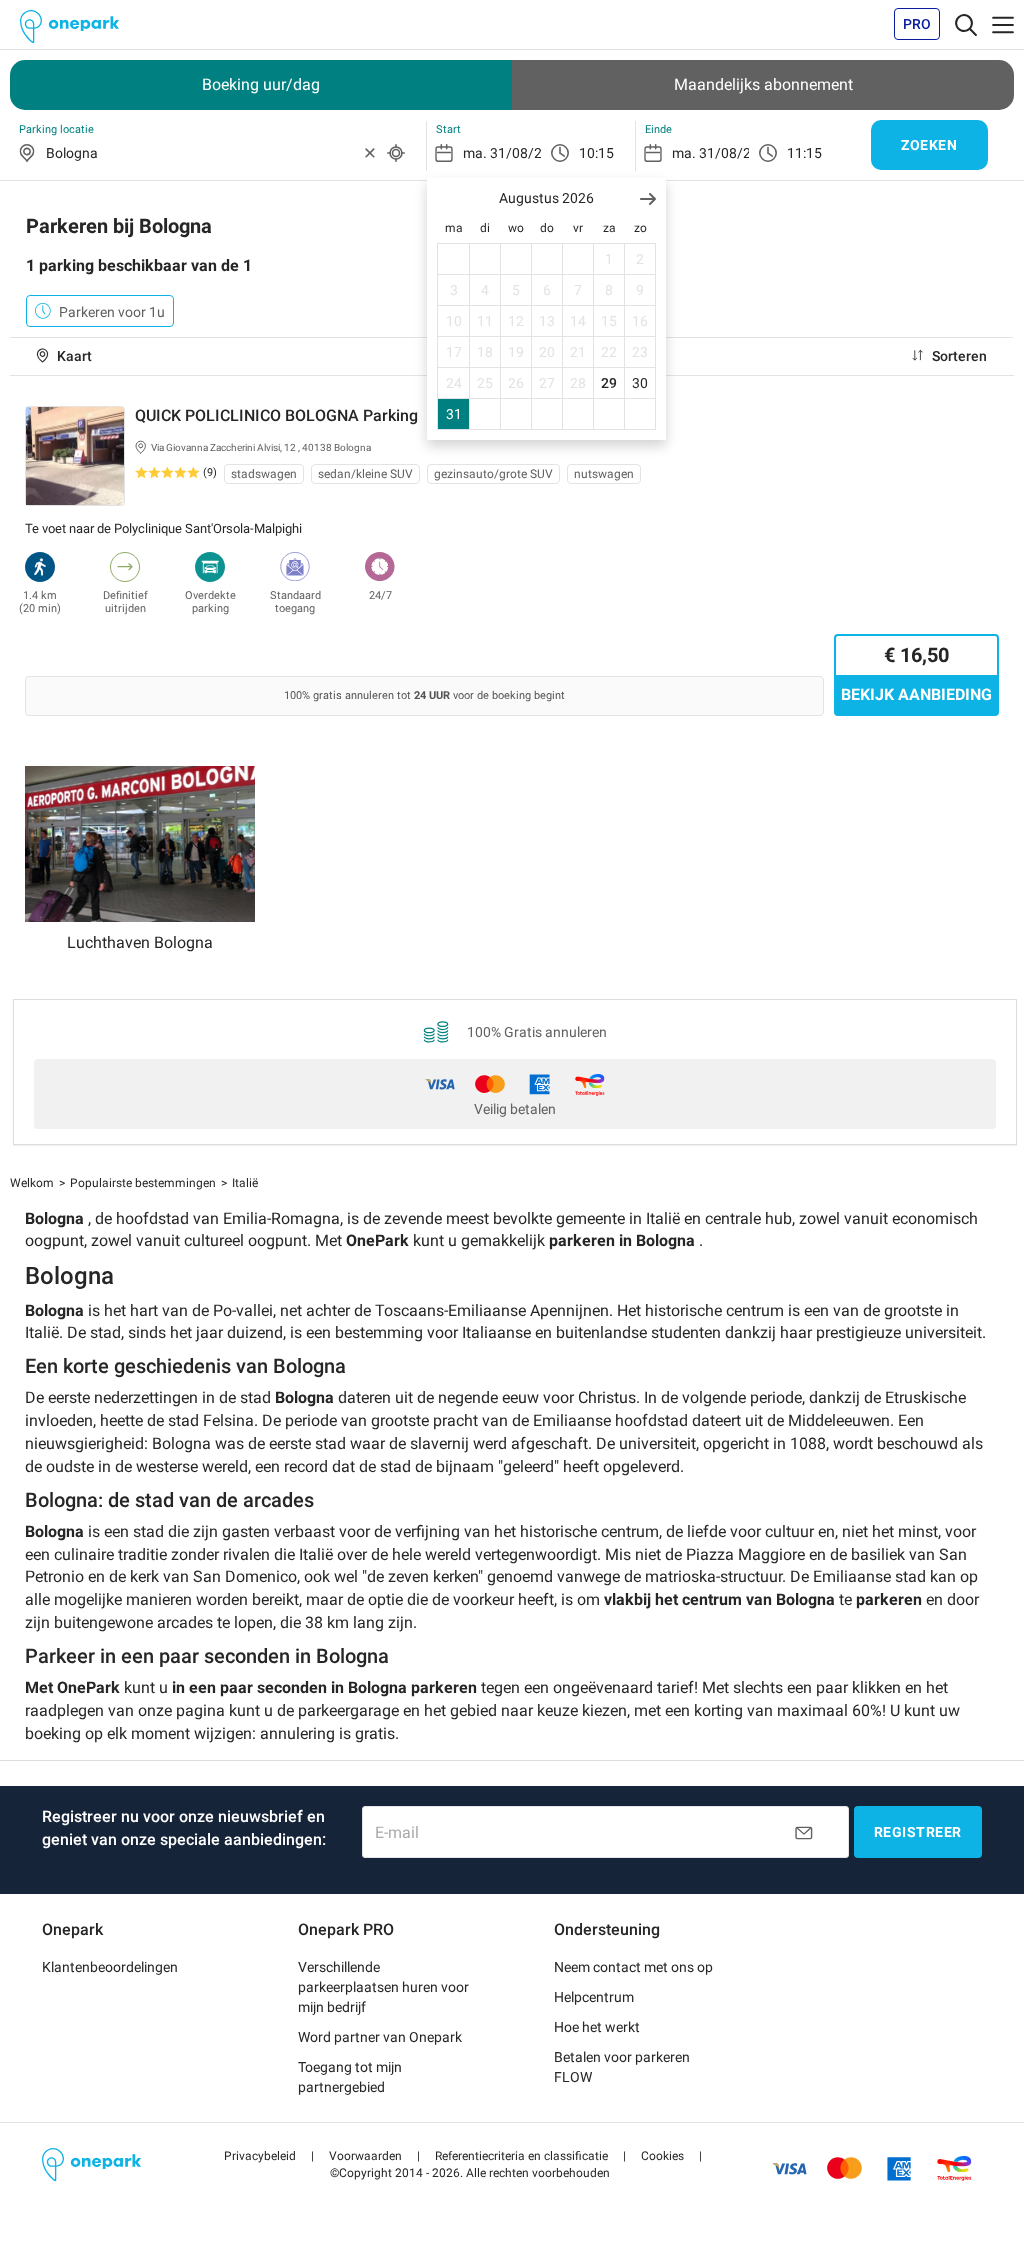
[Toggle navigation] (966, 24)
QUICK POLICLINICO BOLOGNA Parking (276, 415)
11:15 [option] (804, 153)
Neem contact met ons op (633, 1967)
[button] (648, 198)
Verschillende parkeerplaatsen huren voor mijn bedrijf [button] (383, 1987)
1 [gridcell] (609, 259)
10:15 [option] (596, 153)
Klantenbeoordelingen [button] (110, 1967)
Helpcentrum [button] (594, 1997)
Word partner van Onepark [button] (380, 2037)
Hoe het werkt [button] (597, 2027)
